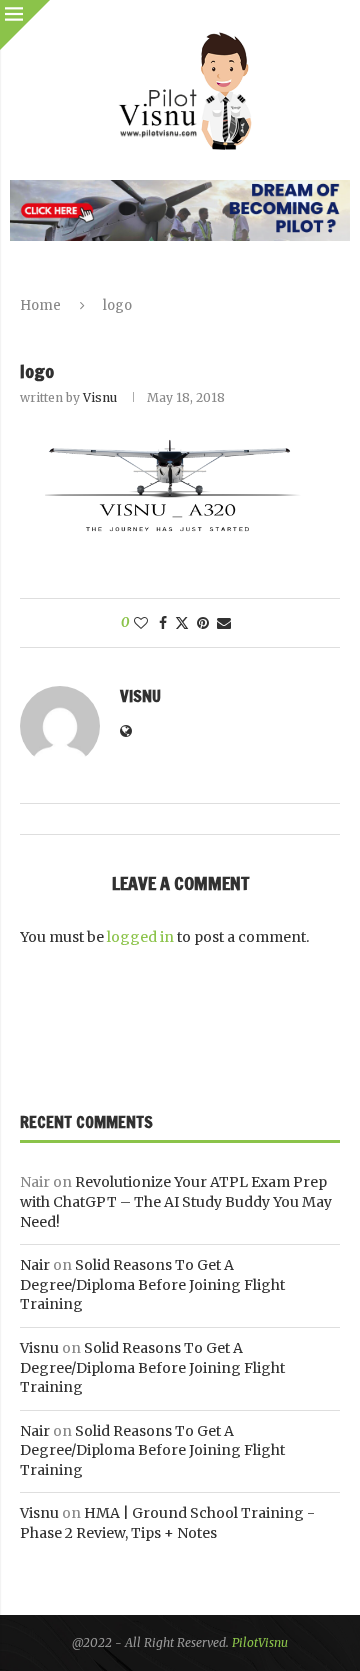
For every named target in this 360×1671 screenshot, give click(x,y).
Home (40, 305)
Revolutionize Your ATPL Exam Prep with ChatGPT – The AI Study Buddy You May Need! (176, 1201)
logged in (140, 937)
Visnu (100, 397)
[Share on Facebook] (163, 623)
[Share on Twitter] (182, 623)
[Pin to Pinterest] (203, 623)
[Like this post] (141, 623)
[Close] (25, 25)
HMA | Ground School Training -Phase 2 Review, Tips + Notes (167, 1523)
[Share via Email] (224, 623)
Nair (35, 1265)
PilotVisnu (260, 1642)
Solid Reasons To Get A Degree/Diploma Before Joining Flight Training (152, 1284)
